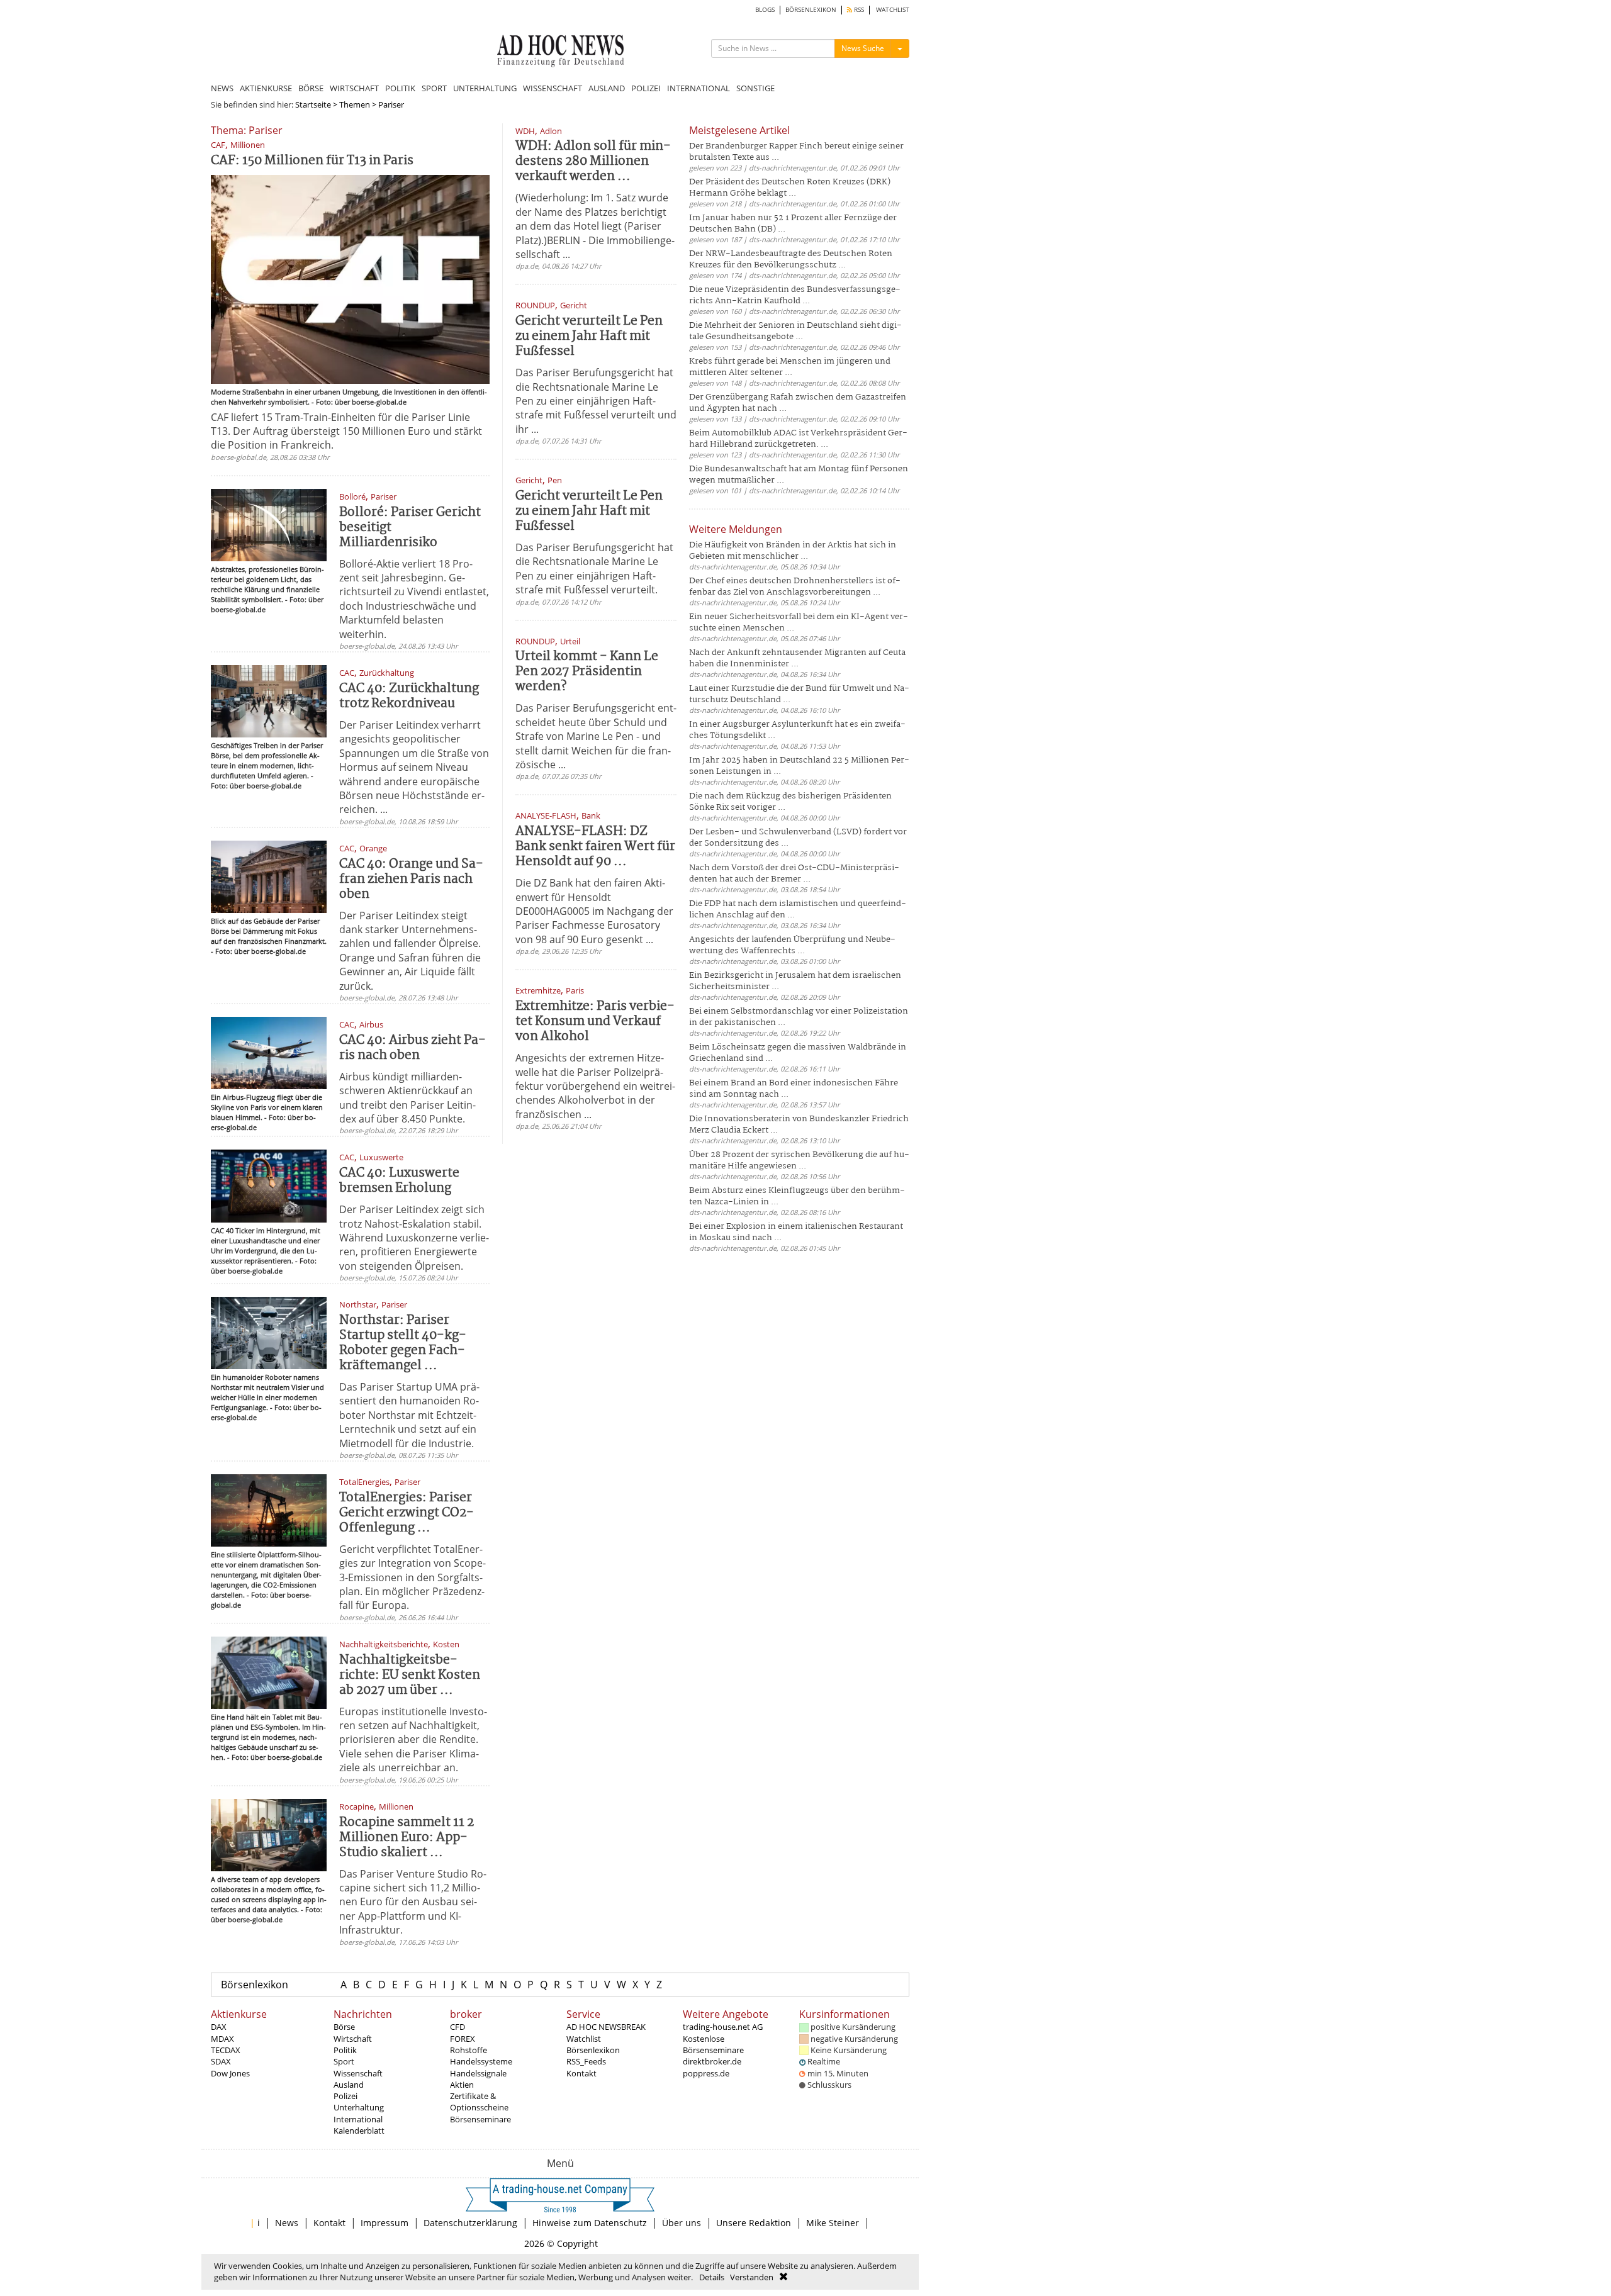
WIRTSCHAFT (354, 88)
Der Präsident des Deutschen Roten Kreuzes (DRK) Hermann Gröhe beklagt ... (790, 188)
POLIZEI (646, 88)
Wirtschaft (353, 2039)
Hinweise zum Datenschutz (590, 2223)
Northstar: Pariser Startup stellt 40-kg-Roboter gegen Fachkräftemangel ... (403, 1343)
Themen (355, 104)
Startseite (313, 104)
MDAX (222, 2039)
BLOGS (765, 10)
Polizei (345, 2096)
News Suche (863, 48)
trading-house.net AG (723, 2027)
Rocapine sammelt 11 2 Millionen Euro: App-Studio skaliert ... (407, 1838)
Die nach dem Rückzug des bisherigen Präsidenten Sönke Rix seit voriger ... (790, 802)
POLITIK (400, 88)
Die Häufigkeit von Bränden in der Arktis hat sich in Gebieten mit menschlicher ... (793, 551)
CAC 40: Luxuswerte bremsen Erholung (399, 1181)
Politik (345, 2050)
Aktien (462, 2085)
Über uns (682, 2223)
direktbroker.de (712, 2061)
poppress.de (706, 2073)
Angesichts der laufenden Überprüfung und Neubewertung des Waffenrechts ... (792, 945)
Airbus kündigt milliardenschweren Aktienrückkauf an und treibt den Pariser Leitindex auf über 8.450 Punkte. (407, 1098)
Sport (344, 2061)
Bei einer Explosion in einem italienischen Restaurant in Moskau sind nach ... (796, 1232)
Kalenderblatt (359, 2131)
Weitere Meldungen (736, 529)
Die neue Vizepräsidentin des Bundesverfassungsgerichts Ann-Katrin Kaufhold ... (795, 295)
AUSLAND (607, 88)
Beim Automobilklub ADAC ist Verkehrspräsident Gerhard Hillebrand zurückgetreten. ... (798, 439)
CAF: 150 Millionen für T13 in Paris (312, 161)
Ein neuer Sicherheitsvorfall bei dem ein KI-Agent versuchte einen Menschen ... (799, 623)
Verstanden (752, 2277)
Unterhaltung (359, 2107)
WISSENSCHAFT (553, 88)
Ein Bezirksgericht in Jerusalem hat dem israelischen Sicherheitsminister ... (795, 981)
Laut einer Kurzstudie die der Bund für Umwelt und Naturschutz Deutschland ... (799, 694)
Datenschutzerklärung (470, 2223)
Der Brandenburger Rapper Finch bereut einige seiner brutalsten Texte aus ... (796, 152)
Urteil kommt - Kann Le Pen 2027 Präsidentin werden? (587, 672)
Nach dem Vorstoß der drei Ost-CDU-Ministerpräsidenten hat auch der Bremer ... (794, 874)
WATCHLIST (893, 10)
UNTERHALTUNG (485, 88)
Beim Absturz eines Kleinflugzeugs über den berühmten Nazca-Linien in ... (797, 1196)
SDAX (221, 2061)
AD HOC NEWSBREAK (606, 2027)
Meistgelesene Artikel (739, 130)
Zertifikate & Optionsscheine (479, 2102)
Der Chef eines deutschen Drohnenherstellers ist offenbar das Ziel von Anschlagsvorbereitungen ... (795, 587)
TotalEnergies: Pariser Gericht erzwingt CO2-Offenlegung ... (407, 1513)
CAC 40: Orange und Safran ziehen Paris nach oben (411, 879)
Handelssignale (478, 2073)
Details (712, 2277)
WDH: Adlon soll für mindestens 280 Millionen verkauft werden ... (593, 161)
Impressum (385, 2223)
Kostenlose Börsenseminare (713, 2044)
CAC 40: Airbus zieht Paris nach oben (413, 1048)
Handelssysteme (481, 2061)
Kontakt (581, 2073)
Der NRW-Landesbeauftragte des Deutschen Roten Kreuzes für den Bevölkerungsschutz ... (791, 260)
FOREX (463, 2039)
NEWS (222, 88)
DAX (219, 2027)
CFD (457, 2027)
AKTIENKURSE (266, 88)
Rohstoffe (469, 2050)
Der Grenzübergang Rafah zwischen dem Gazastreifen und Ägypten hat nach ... (798, 403)
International (358, 2119)
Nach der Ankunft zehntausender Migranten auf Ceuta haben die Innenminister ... (797, 658)
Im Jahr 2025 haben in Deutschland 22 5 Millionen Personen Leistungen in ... (799, 766)
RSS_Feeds (586, 2061)
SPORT (434, 88)
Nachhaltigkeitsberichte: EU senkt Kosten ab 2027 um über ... (410, 1675)
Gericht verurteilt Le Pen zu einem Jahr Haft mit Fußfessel (589, 336)
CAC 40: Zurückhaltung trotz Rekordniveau (409, 696)
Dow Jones (230, 2073)
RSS (858, 10)
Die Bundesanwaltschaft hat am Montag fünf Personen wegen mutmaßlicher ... (799, 475)
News (287, 2223)
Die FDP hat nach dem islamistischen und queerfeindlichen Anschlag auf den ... (798, 910)
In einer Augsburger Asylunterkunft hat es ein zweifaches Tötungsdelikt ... (797, 730)
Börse (344, 2027)
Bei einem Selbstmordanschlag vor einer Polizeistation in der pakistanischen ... (799, 1017)
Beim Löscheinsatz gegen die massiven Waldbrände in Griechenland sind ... (798, 1053)
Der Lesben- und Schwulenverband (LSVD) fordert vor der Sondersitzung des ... (798, 838)
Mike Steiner (833, 2223)
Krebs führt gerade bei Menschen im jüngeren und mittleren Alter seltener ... (790, 367)
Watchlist (584, 2039)
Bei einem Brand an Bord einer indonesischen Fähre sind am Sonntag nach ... (794, 1089)
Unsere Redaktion (754, 2223)
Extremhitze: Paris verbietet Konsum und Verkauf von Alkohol (595, 1022)
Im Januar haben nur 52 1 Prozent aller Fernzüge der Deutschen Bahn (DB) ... (793, 224)
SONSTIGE (755, 88)
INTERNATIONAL (699, 88)
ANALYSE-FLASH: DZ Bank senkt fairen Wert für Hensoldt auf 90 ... (595, 847)
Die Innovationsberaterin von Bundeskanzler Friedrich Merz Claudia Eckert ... (799, 1125)
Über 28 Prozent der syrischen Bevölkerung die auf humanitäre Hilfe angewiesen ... (799, 1161)
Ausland (349, 2085)
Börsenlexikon (255, 1985)
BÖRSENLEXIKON (811, 10)
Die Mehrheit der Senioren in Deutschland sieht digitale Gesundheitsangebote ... (795, 331)
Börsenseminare (480, 2119)
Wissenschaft (358, 2073)
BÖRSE (311, 88)
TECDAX (226, 2050)
